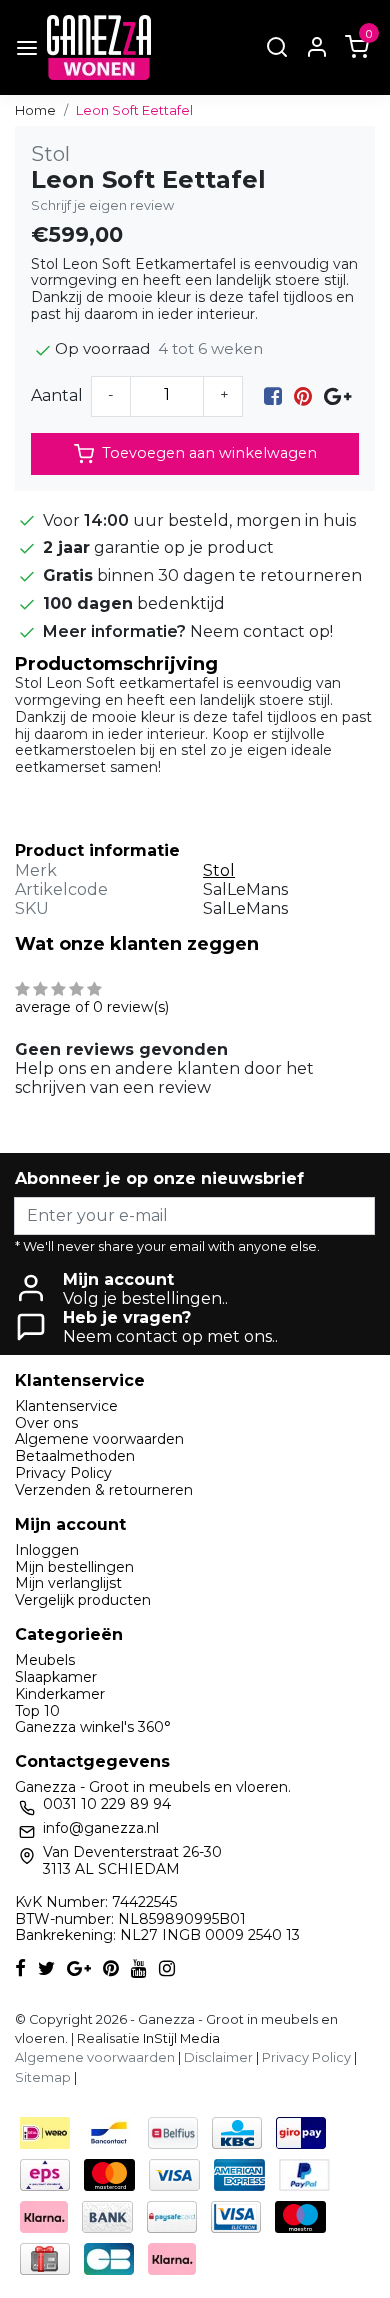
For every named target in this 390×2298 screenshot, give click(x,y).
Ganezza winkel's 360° (93, 1727)
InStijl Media (180, 2038)
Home (35, 110)
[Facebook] (273, 395)
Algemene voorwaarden (99, 1439)
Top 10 (37, 1711)
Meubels (45, 1660)
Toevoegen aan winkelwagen (209, 453)
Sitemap (43, 2077)
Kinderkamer (60, 1694)
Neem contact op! (261, 631)
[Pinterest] (303, 395)
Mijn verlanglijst (68, 1583)
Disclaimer (218, 2057)
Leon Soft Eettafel (134, 110)
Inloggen (47, 1550)
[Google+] (337, 395)
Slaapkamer (56, 1677)
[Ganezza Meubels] (99, 47)
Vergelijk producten (83, 1600)
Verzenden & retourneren (104, 1490)
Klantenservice (66, 1406)
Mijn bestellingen (74, 1567)
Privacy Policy (63, 1473)
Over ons (46, 1423)
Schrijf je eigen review (102, 205)
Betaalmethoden (75, 1456)
